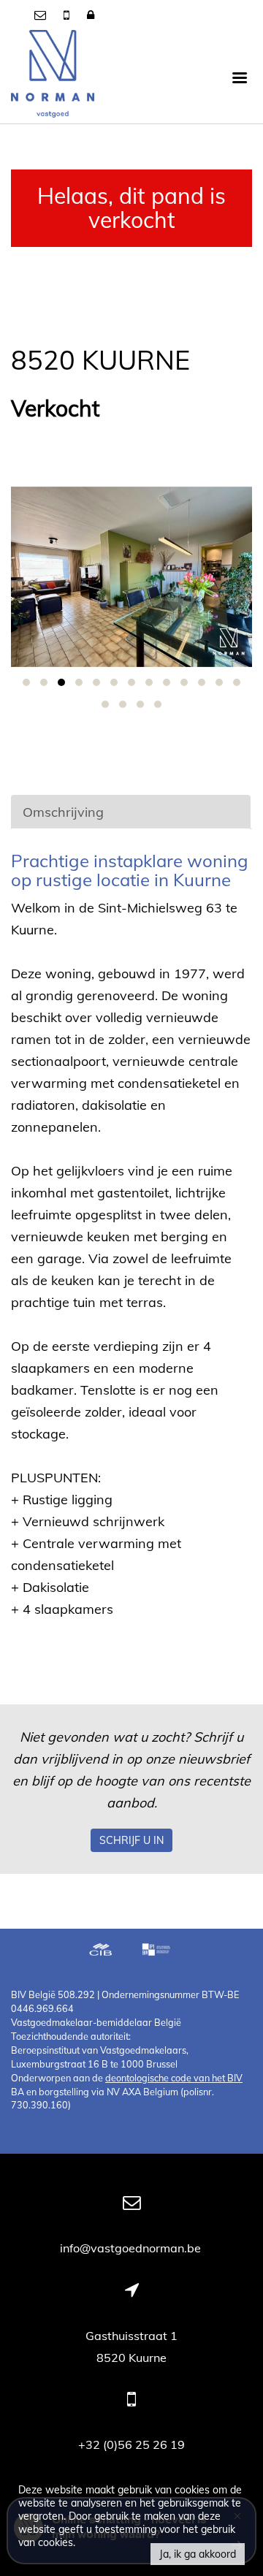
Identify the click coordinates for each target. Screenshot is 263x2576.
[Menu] (240, 77)
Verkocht (56, 409)
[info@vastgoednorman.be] (42, 15)
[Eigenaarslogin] (91, 15)
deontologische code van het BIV (174, 2078)
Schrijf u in (131, 1840)
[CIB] (101, 1951)
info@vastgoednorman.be (132, 2248)
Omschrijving (63, 812)
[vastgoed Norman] (53, 77)
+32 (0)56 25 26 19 (131, 2444)
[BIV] (158, 1951)
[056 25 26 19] (68, 15)
